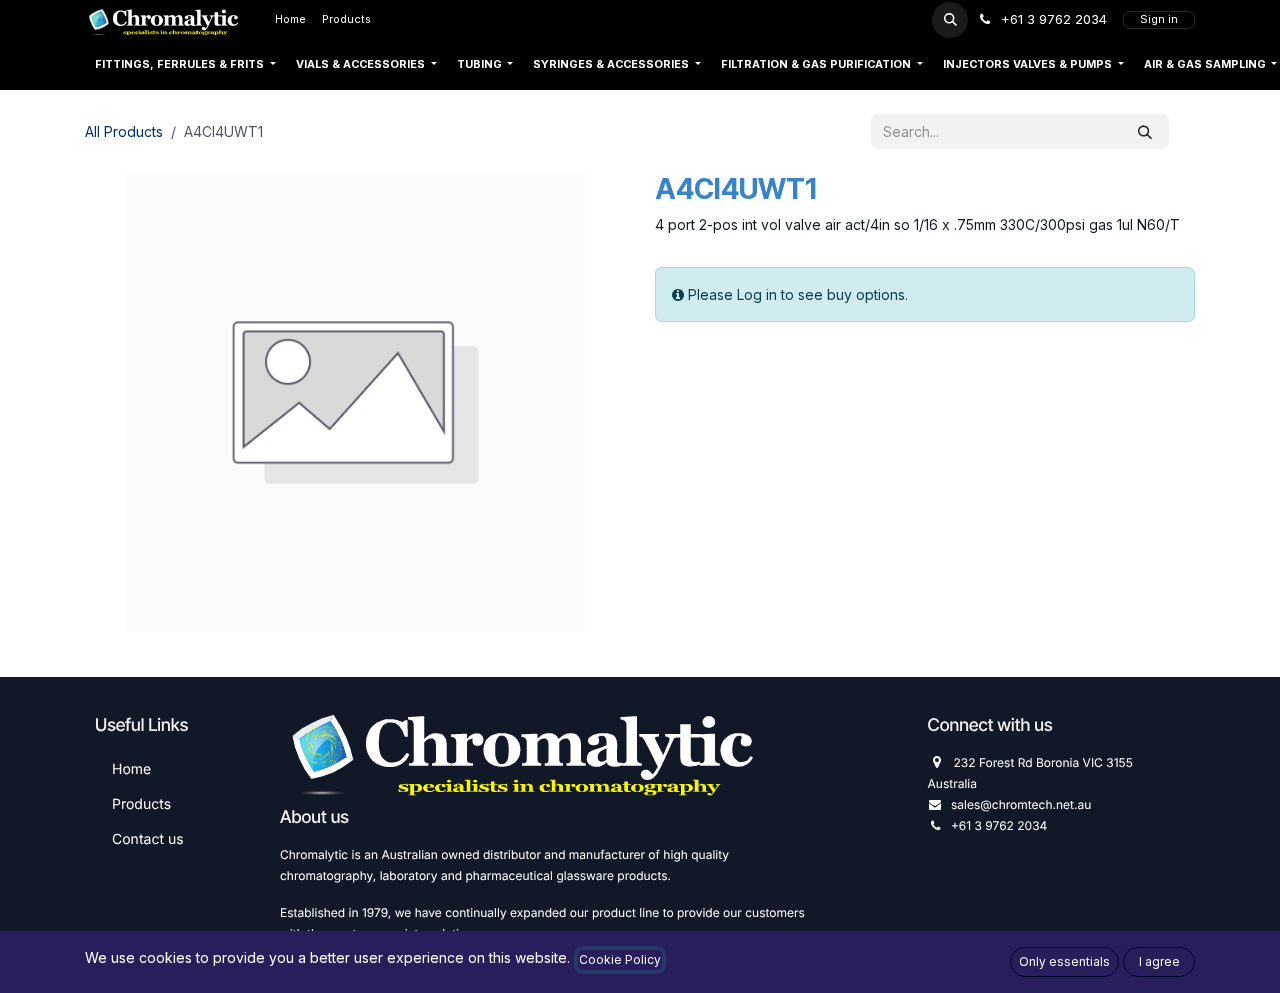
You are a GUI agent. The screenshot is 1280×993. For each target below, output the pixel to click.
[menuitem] (290, 20)
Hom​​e (131, 769)
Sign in (1159, 19)
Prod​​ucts (141, 804)
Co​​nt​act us (148, 839)
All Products (124, 131)
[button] (950, 20)
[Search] (1145, 131)
